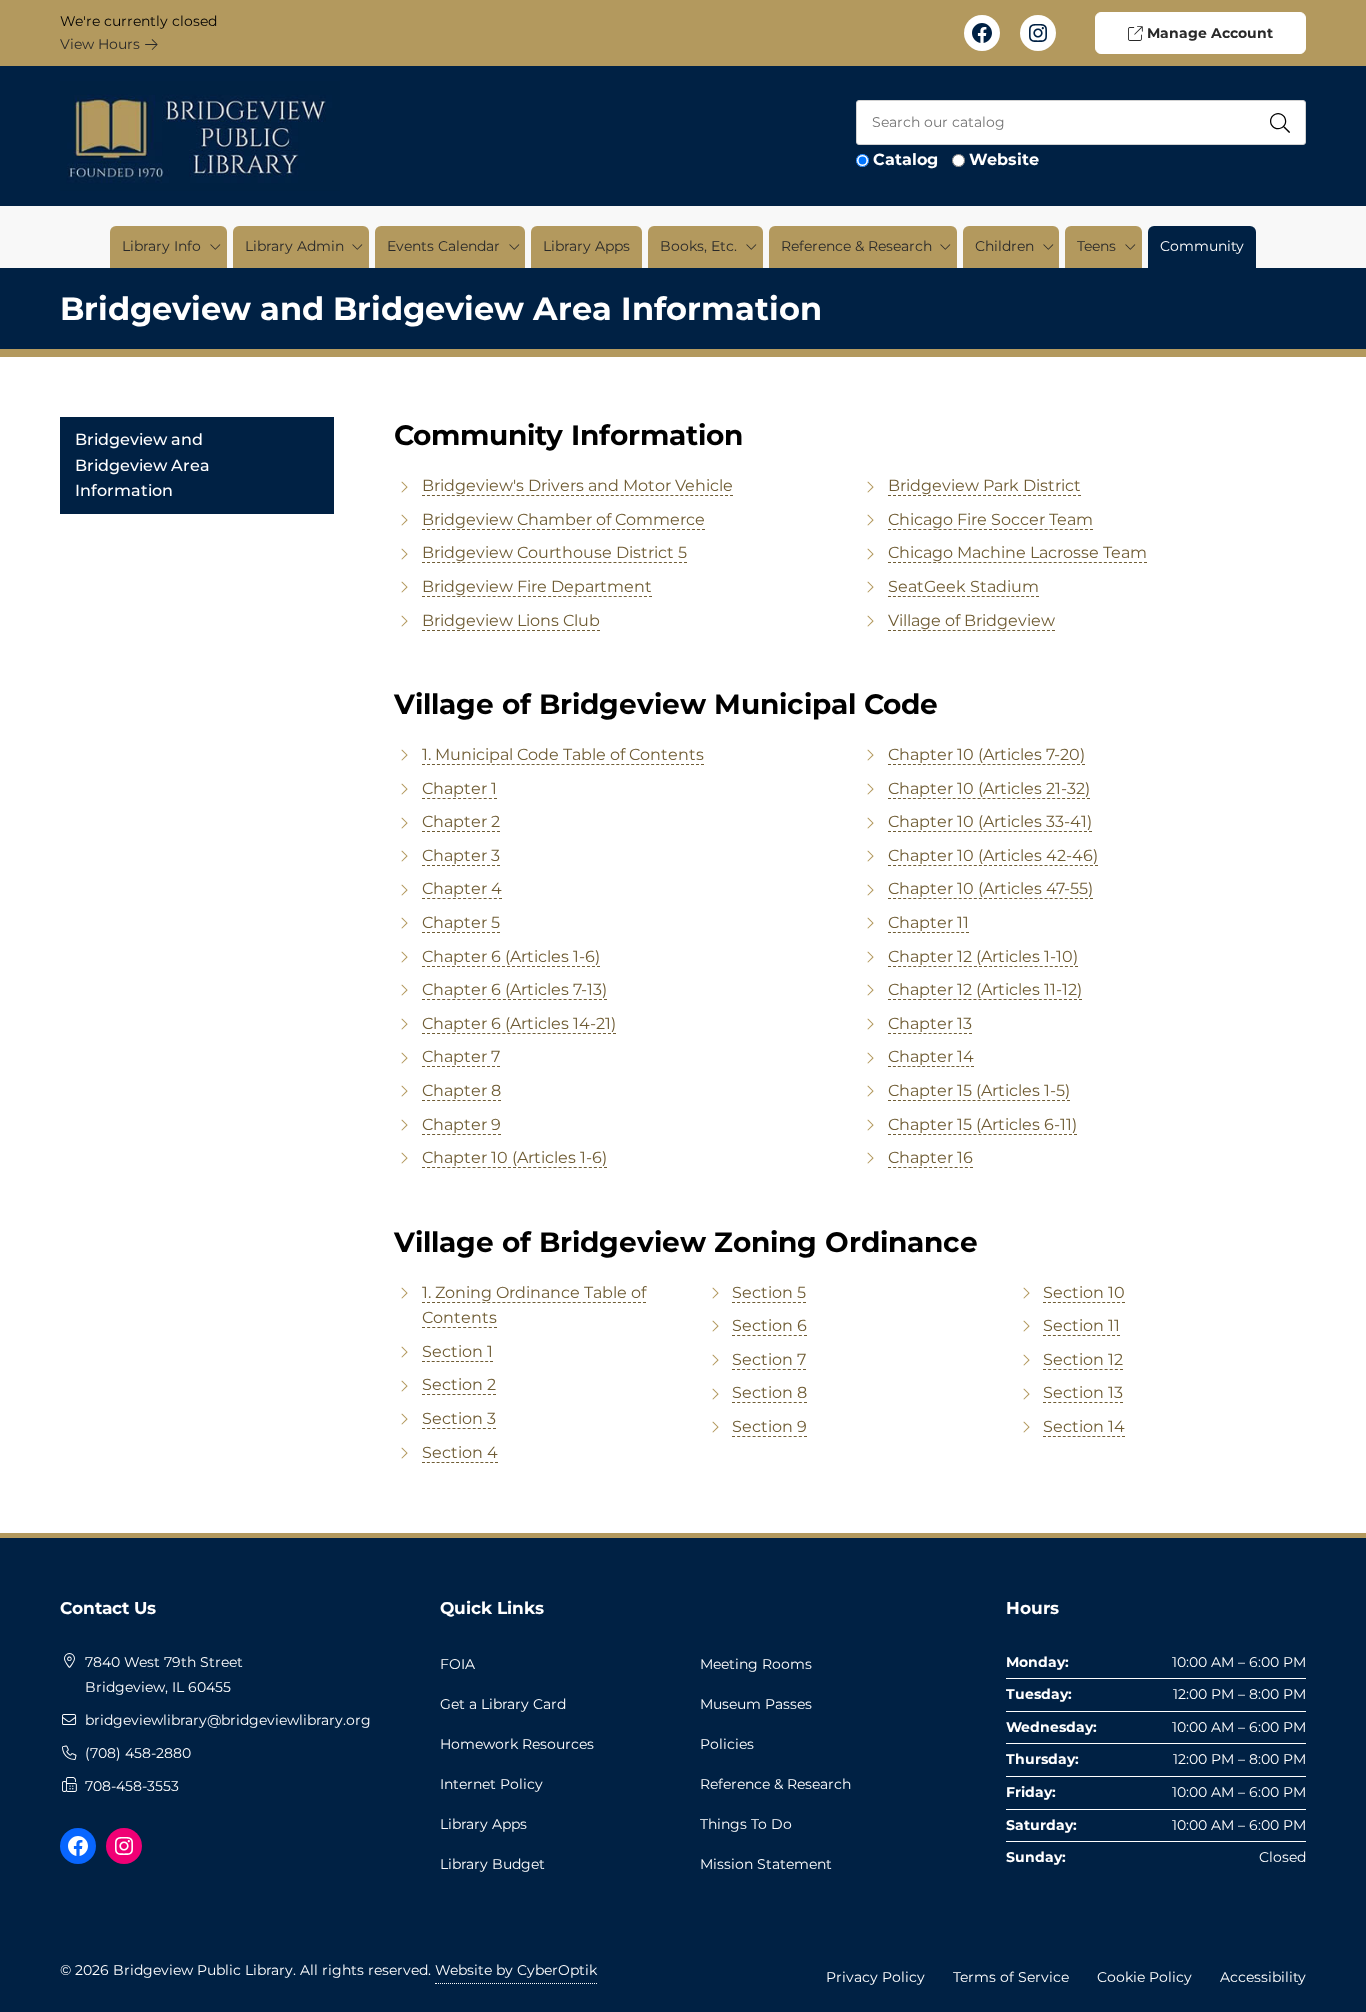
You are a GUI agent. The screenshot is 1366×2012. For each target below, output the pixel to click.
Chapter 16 (930, 1157)
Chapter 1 (459, 788)
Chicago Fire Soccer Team (990, 519)
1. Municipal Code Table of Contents (563, 754)
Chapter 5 (461, 922)
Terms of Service (1011, 1977)
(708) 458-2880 (138, 1753)
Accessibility (1263, 1977)
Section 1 (457, 1351)
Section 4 (460, 1452)
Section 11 (1081, 1325)
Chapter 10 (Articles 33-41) (990, 821)
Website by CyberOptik (516, 1970)
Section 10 (1084, 1292)
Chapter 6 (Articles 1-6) (511, 956)
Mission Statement (766, 1864)
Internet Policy (491, 1784)
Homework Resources (517, 1744)
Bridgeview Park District (984, 485)
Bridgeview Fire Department (537, 586)
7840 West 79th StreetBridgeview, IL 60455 (164, 1675)
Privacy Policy (875, 1977)
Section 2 (459, 1384)
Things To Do (746, 1824)
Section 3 (459, 1418)
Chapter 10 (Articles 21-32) (989, 788)
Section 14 (1084, 1426)
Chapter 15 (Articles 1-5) (979, 1090)
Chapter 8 (461, 1090)
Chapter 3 (461, 855)
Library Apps (586, 246)
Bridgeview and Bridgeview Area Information (142, 465)
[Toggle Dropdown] (215, 247)
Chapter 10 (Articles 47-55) (990, 888)
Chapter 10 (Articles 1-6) (514, 1157)
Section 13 (1083, 1392)
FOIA (457, 1664)
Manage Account (1208, 33)
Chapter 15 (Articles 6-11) (982, 1124)
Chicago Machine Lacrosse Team (1017, 552)
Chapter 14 (931, 1056)
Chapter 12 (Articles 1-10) (983, 956)
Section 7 (769, 1359)
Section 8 (769, 1392)
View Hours (102, 44)
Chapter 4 (462, 888)
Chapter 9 (461, 1124)
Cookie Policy (1144, 1977)
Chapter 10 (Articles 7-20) (986, 754)
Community (1202, 246)
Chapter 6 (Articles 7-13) (514, 989)
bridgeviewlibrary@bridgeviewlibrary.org (228, 1720)
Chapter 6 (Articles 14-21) (519, 1023)
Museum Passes (756, 1704)
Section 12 (1083, 1359)
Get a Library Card (503, 1704)
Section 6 (769, 1325)
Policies (727, 1744)
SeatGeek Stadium (963, 586)
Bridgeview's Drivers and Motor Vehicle (577, 485)
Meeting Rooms (756, 1664)
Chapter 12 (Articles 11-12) (985, 989)
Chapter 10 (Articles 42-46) (993, 855)
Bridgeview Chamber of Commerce (563, 519)
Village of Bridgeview (971, 620)
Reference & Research (775, 1784)
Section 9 (769, 1426)
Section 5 (769, 1292)
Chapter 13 (930, 1023)
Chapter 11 (928, 922)
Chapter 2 (461, 821)
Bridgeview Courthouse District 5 (554, 552)
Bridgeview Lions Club (511, 620)
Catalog (905, 159)
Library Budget (492, 1864)
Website (1004, 159)
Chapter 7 (461, 1056)
